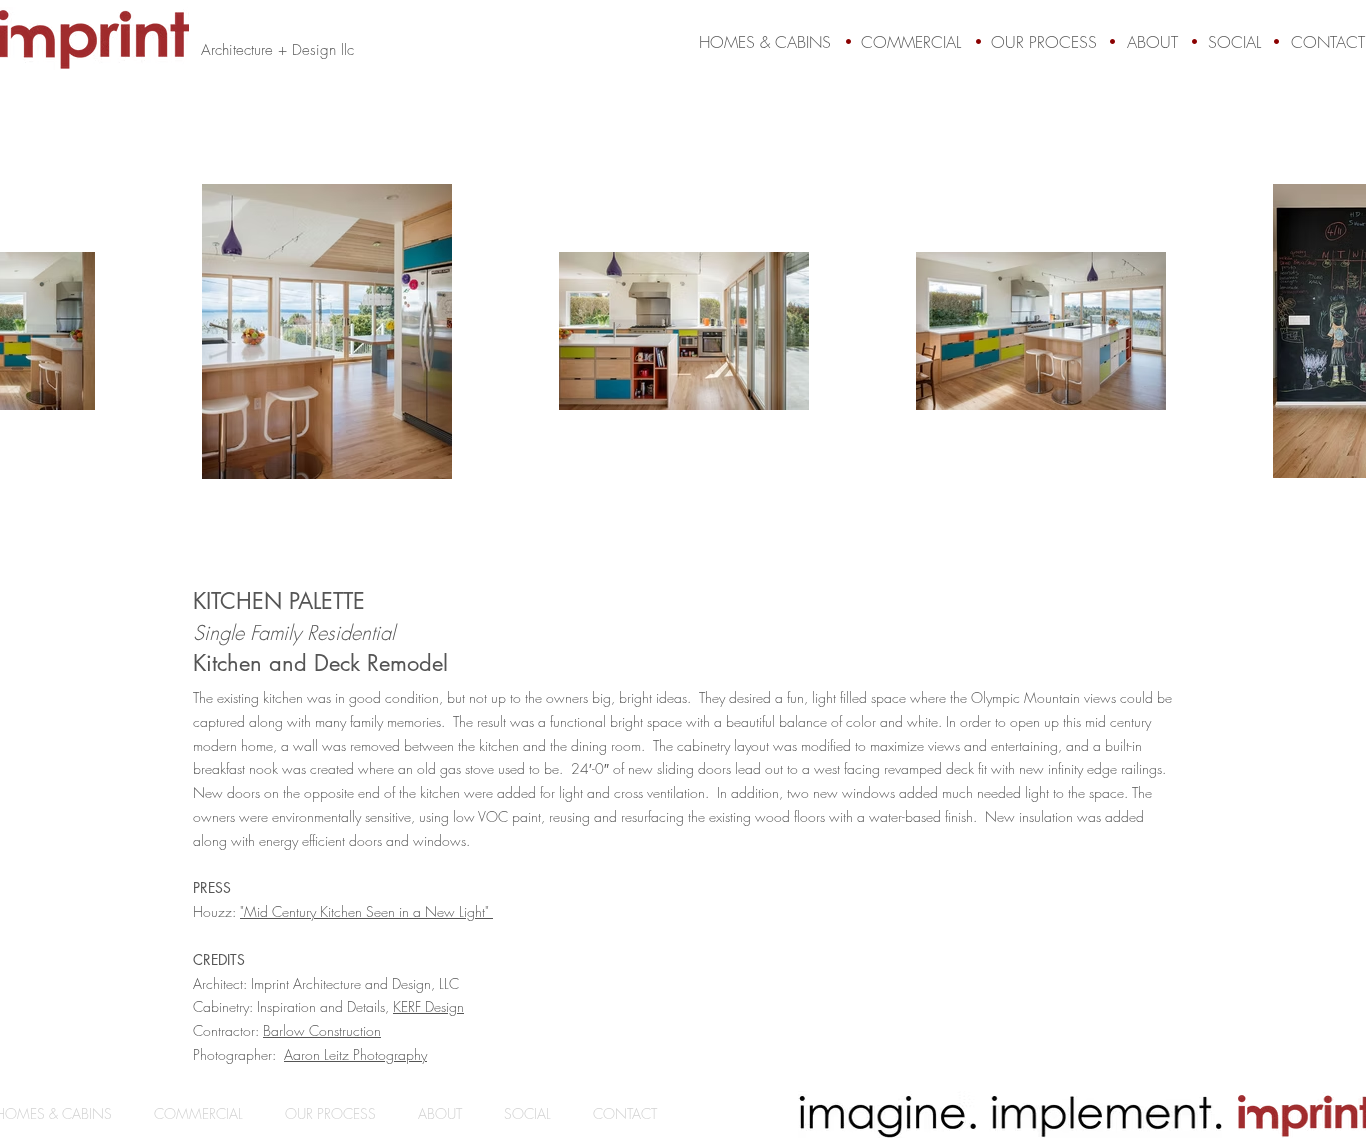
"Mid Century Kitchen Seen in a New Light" (366, 911)
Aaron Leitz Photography (355, 1054)
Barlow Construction (322, 1030)
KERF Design (428, 1006)
